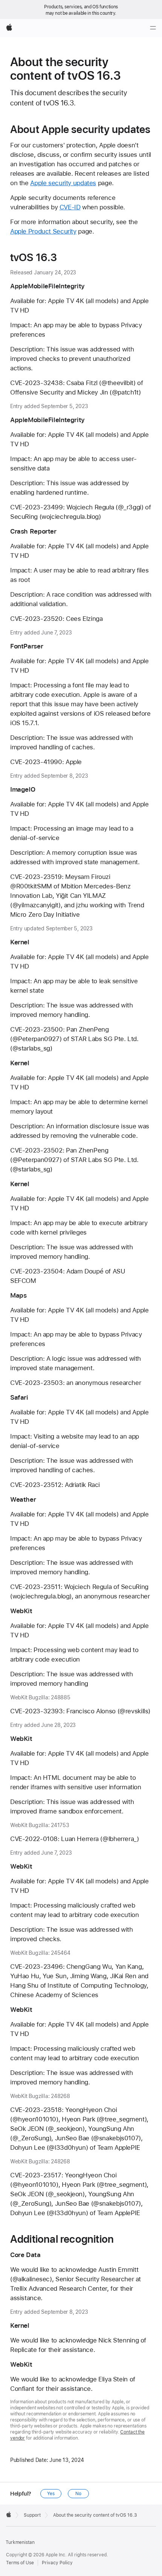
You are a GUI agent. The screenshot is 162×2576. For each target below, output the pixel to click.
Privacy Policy (57, 2563)
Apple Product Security (43, 231)
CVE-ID (70, 207)
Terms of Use (20, 2563)
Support (32, 2515)
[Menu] (153, 28)
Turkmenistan (20, 2542)
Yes (51, 2494)
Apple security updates (63, 183)
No (78, 2494)
